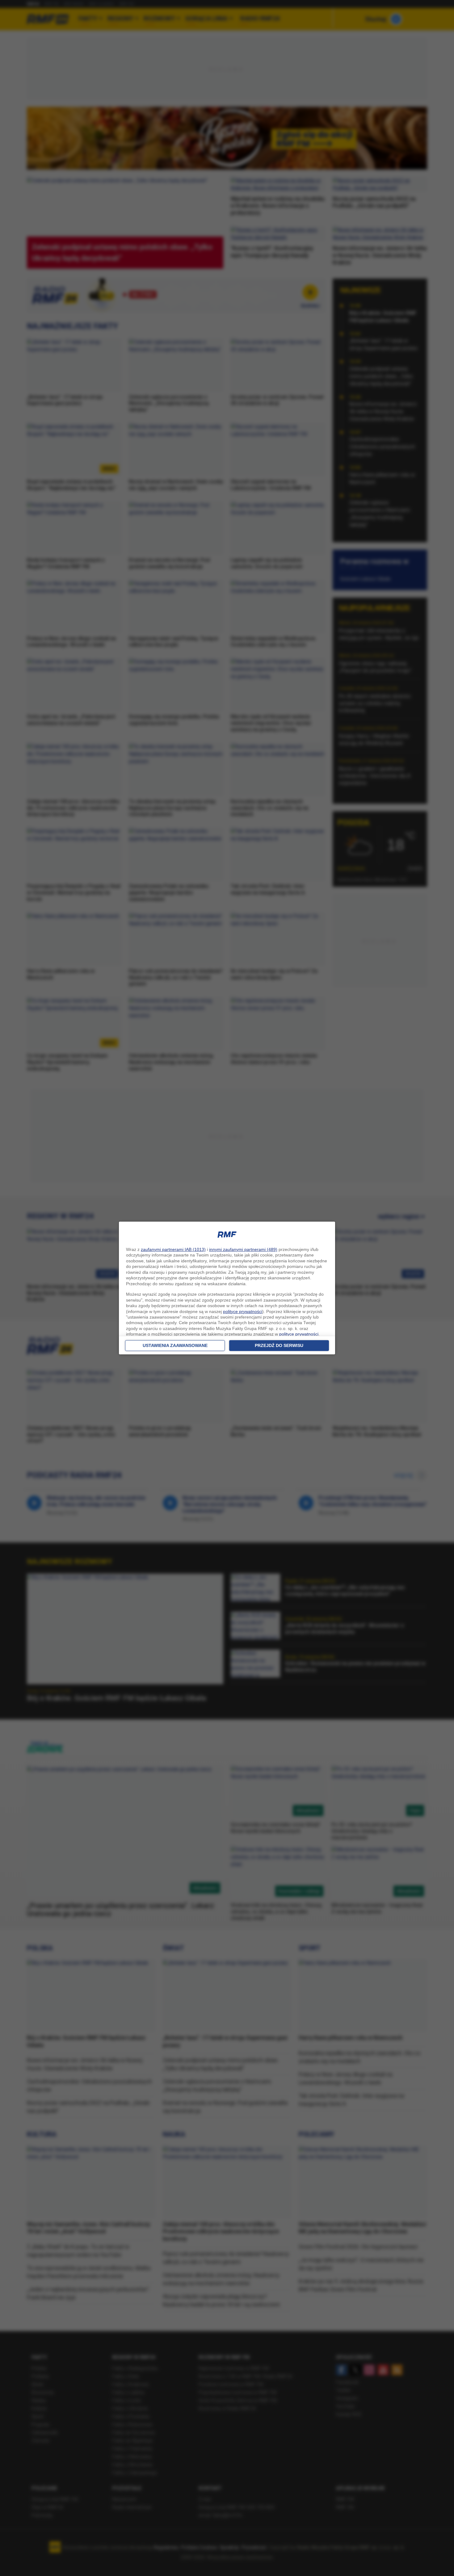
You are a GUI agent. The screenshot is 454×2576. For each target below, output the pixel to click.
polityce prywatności (243, 1311)
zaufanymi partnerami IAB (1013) (173, 1249)
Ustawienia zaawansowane (175, 1345)
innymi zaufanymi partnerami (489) (243, 1249)
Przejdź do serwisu (279, 1345)
